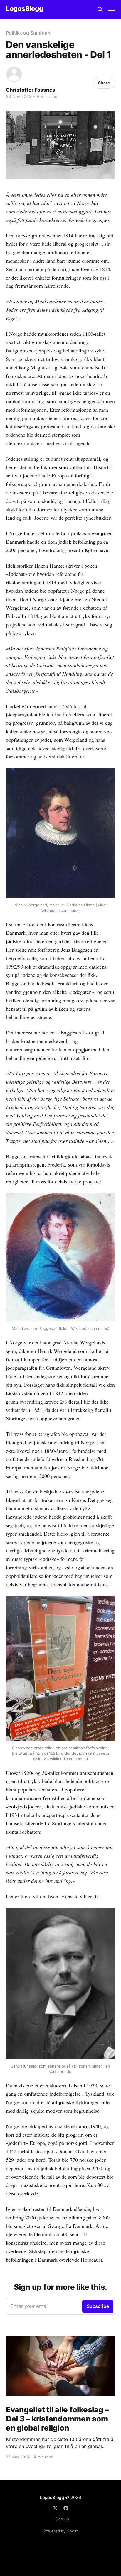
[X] (55, 2508)
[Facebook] (66, 2508)
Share (104, 83)
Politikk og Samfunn (28, 33)
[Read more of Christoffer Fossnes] (14, 74)
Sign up (62, 2519)
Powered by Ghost (61, 2531)
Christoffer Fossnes (31, 90)
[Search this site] (100, 9)
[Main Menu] (112, 9)
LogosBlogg (25, 9)
